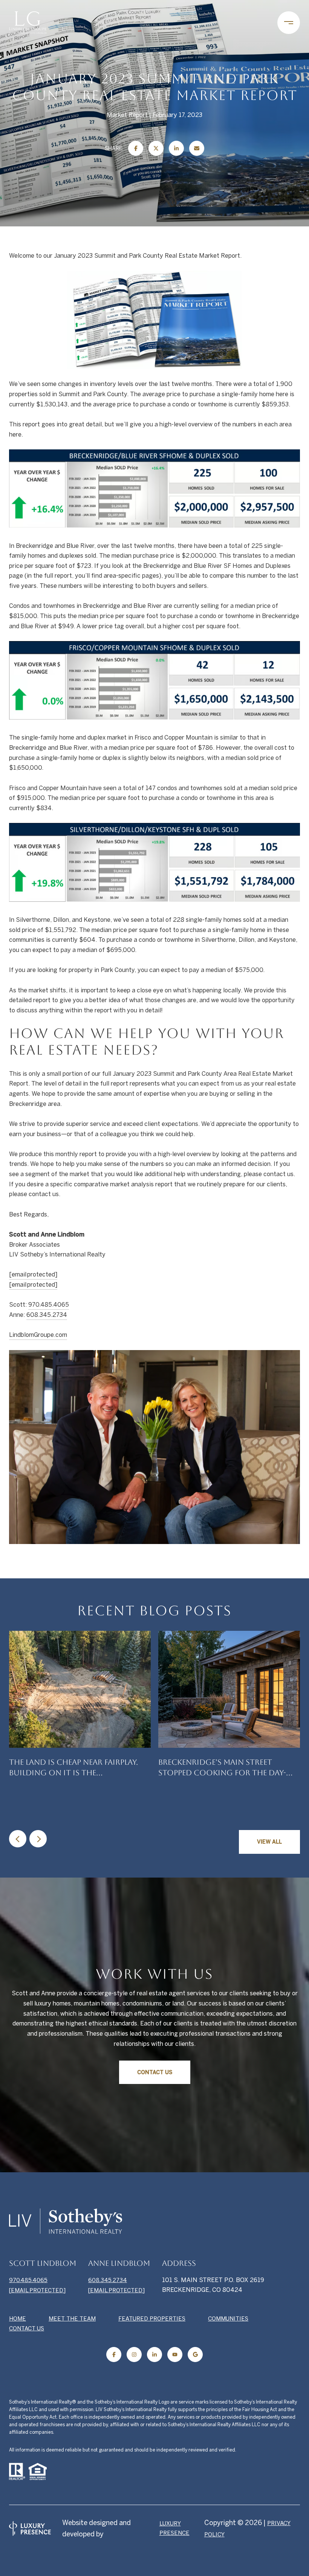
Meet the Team (72, 2318)
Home (18, 2318)
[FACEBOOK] (114, 2355)
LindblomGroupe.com (38, 1335)
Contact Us (155, 2072)
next (38, 1839)
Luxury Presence (174, 2528)
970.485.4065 (49, 1304)
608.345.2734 (47, 1315)
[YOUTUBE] (175, 2355)
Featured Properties (152, 2318)
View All (269, 1842)
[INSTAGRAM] (134, 2355)
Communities (228, 2318)
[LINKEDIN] (154, 2355)
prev (18, 1839)
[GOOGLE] (195, 2355)
